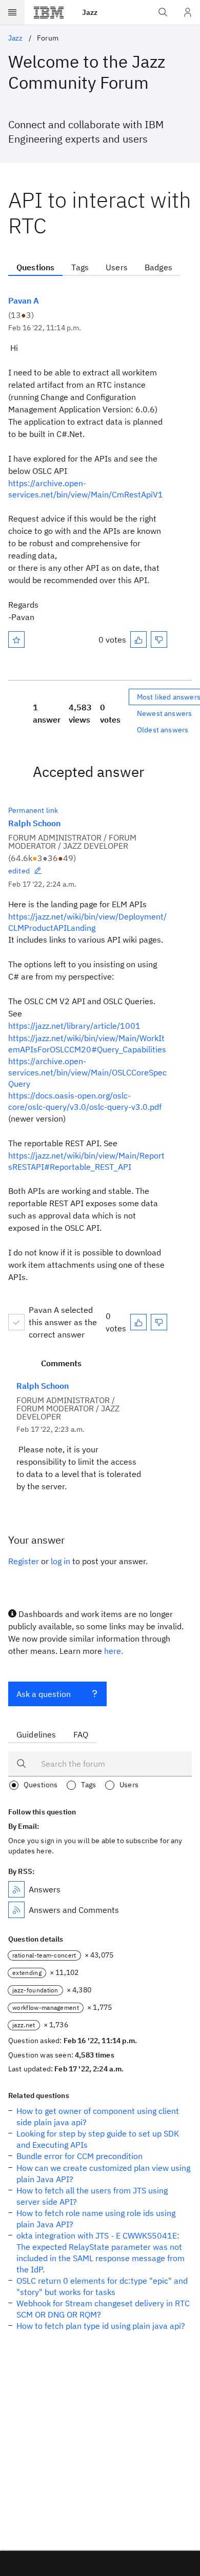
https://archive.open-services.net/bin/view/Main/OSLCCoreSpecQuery (87, 1072)
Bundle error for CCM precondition (79, 2156)
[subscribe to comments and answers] (16, 1910)
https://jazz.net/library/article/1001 (74, 1026)
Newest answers (164, 713)
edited (19, 871)
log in (61, 1561)
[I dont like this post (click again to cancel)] (159, 640)
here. (114, 1651)
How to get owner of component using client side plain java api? (98, 2116)
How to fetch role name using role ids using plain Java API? (96, 2219)
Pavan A (24, 301)
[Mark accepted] (16, 1322)
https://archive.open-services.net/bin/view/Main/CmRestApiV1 (86, 489)
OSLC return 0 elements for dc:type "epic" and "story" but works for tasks (102, 2286)
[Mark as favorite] (16, 640)
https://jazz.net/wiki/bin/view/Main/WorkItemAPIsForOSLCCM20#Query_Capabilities (87, 1044)
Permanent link (33, 810)
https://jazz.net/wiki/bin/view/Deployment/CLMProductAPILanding (87, 922)
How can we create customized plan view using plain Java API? (103, 2173)
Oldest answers (163, 730)
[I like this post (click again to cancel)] (138, 640)
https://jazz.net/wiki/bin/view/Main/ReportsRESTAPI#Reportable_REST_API (86, 1161)
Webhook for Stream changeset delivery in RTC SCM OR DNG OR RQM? (103, 2309)
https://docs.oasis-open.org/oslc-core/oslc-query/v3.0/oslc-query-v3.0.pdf (85, 1101)
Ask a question (44, 1694)
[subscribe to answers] (16, 1889)
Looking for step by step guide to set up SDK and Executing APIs (98, 2139)
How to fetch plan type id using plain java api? (101, 2326)
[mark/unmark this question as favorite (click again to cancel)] (16, 640)
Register (24, 1561)
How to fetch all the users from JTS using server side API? (92, 2196)
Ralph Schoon (34, 823)
